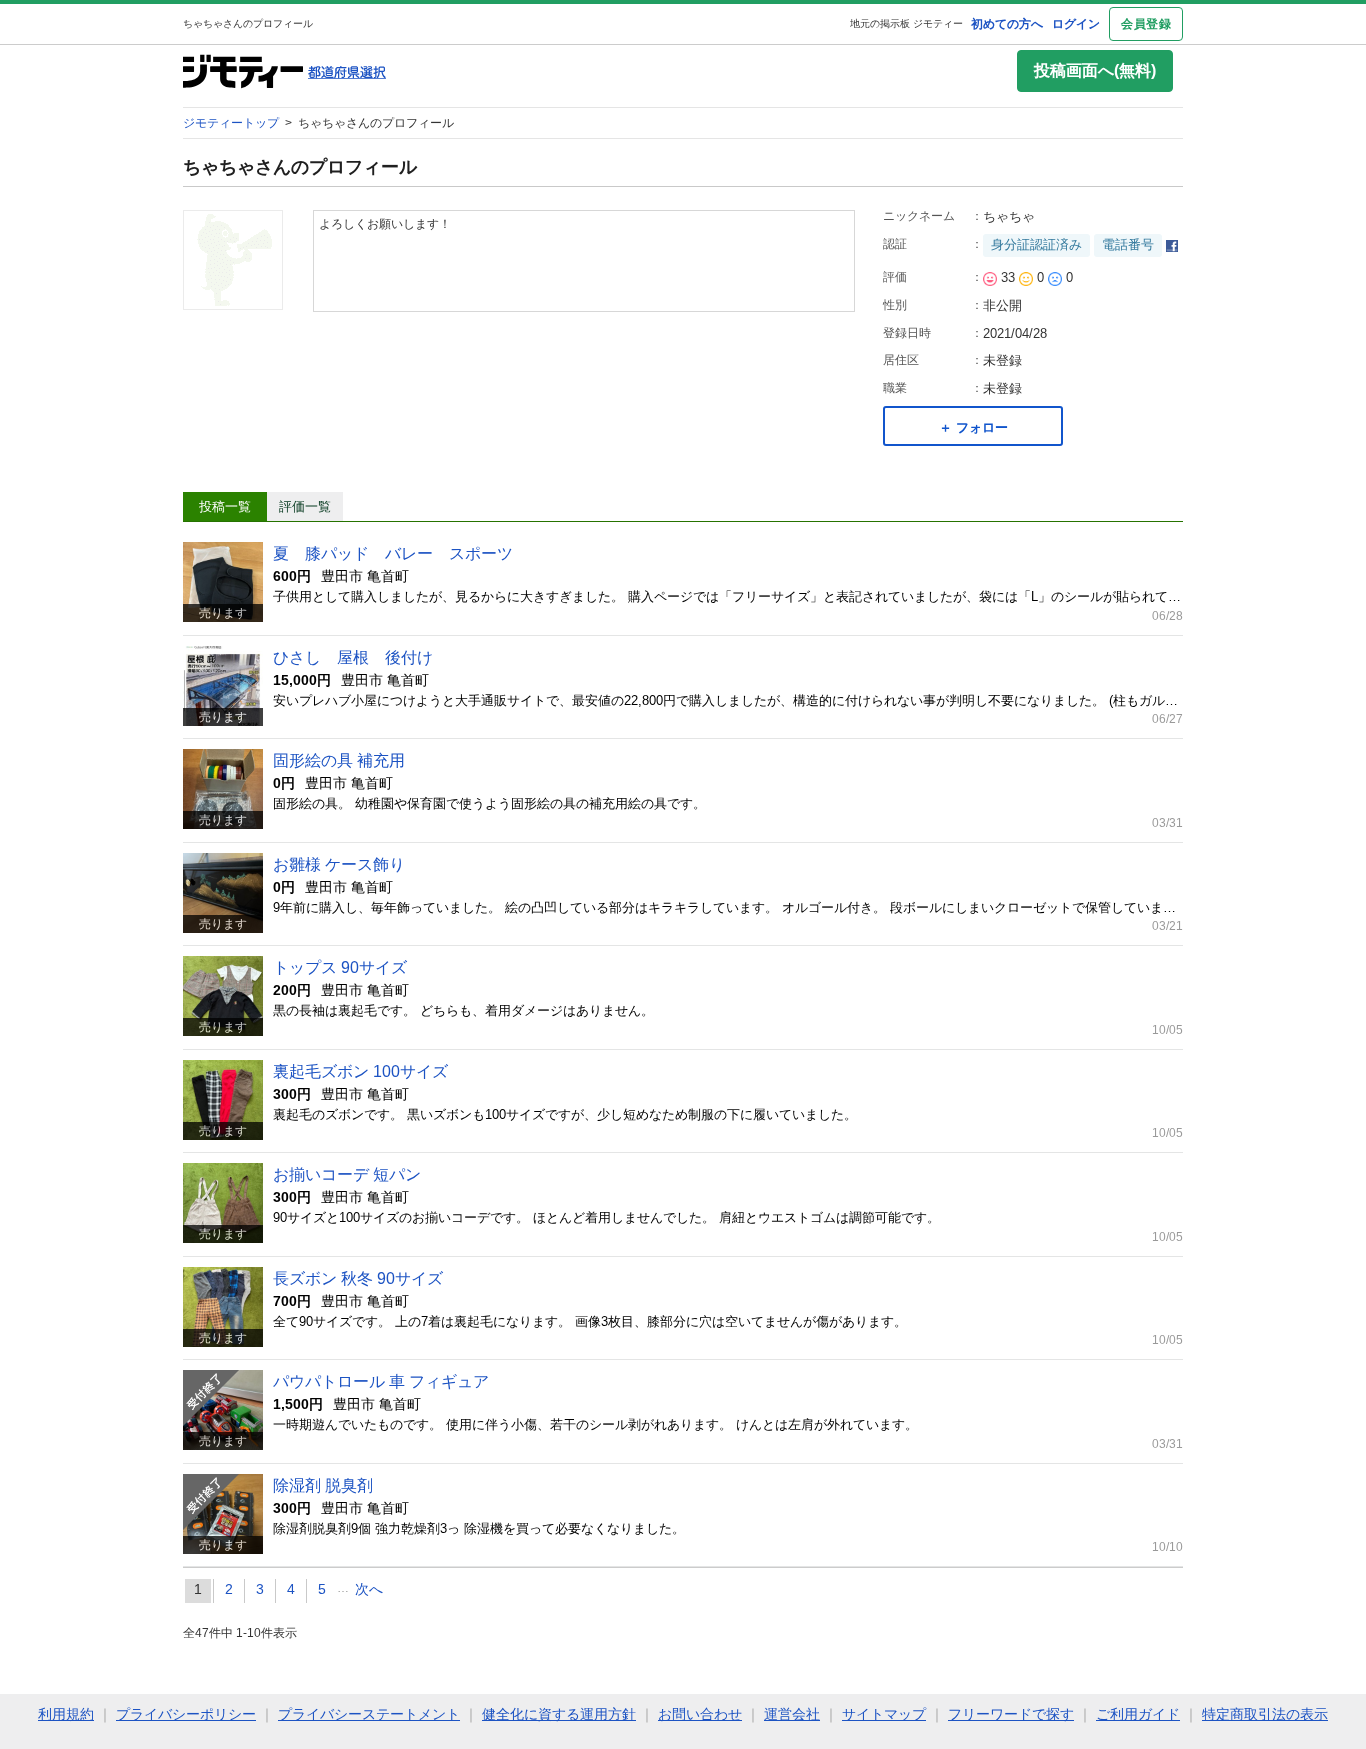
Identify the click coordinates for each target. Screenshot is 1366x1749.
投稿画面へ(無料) (1095, 70)
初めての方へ (1007, 24)
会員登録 (1146, 24)
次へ (369, 1589)
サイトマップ (884, 1714)
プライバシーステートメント (369, 1714)
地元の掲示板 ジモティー (906, 23)
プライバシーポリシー (186, 1714)
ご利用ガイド (1138, 1714)
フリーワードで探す (1011, 1714)
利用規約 (66, 1714)
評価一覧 (305, 506)
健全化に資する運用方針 (559, 1714)
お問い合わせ (700, 1714)
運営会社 (792, 1714)
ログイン (1076, 24)
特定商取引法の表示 (1265, 1714)
